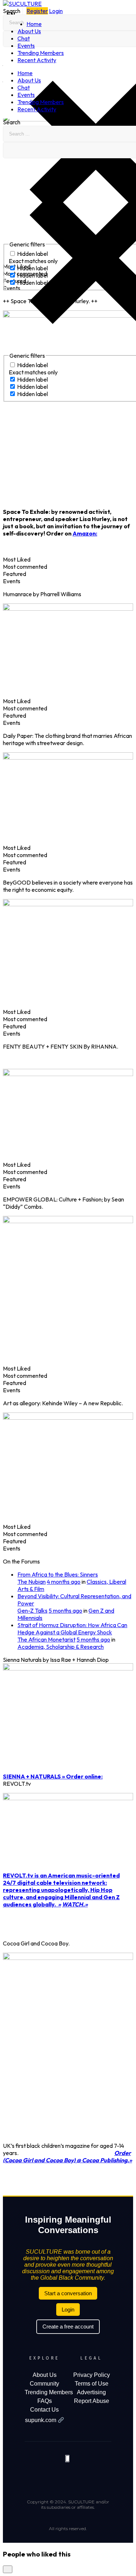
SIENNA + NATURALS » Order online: (53, 1776)
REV (9, 1875)
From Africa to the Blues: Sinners (58, 1574)
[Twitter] (62, 2478)
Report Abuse (92, 2401)
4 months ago (64, 1582)
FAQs (45, 2401)
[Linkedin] (98, 2478)
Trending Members (41, 53)
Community (44, 2384)
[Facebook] (44, 2478)
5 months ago (65, 1610)
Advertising (91, 2392)
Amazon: (85, 533)
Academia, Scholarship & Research (61, 1647)
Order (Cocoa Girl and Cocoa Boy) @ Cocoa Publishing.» (67, 2156)
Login (56, 11)
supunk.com (41, 2420)
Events (26, 46)
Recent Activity (37, 60)
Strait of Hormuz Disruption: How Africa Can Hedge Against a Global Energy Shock (72, 1629)
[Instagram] (80, 2478)
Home (34, 24)
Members (61, 2392)
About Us (29, 31)
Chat (24, 38)
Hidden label (32, 365)
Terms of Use (92, 2384)
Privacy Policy (92, 2375)
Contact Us (44, 2410)
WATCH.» (75, 1904)
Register (37, 11)
